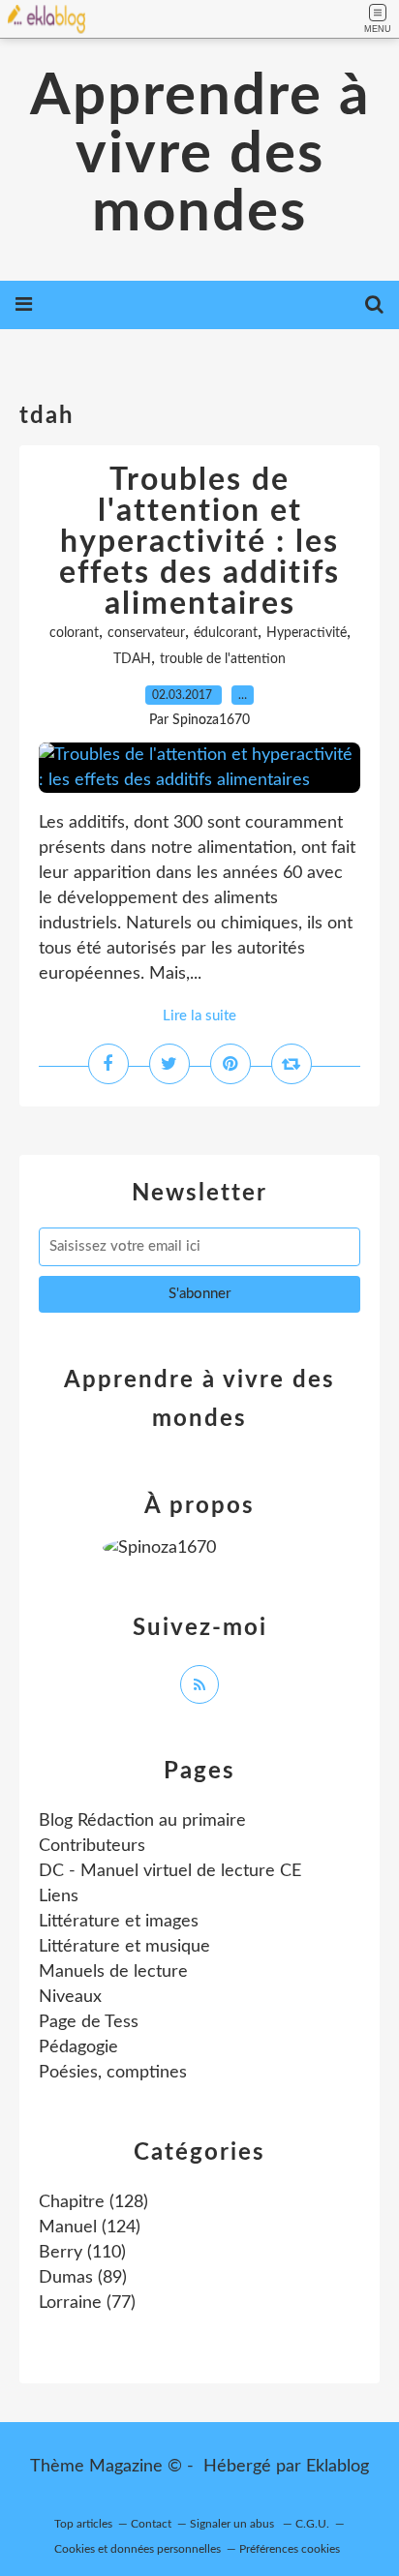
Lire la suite (199, 1016)
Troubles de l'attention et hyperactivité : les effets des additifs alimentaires (199, 542)
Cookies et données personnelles (138, 2549)
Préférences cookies (290, 2549)
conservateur (146, 633)
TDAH (132, 659)
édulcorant (226, 633)
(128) (93, 2202)
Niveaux (70, 1997)
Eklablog (338, 2467)
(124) (90, 2227)
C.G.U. (312, 2524)
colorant (74, 633)
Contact (151, 2524)
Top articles (83, 2524)
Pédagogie (78, 2047)
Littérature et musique (124, 1947)
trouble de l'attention (223, 659)
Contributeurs (92, 1846)
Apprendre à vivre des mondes (200, 155)
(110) (82, 2253)
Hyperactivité (307, 633)
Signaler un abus (233, 2524)
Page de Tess (89, 2022)
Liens (59, 1896)
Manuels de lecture (113, 1972)
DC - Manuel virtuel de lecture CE (170, 1871)
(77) (87, 2303)
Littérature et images (119, 1922)
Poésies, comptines (113, 2073)
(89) (83, 2278)
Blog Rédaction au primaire (142, 1821)
